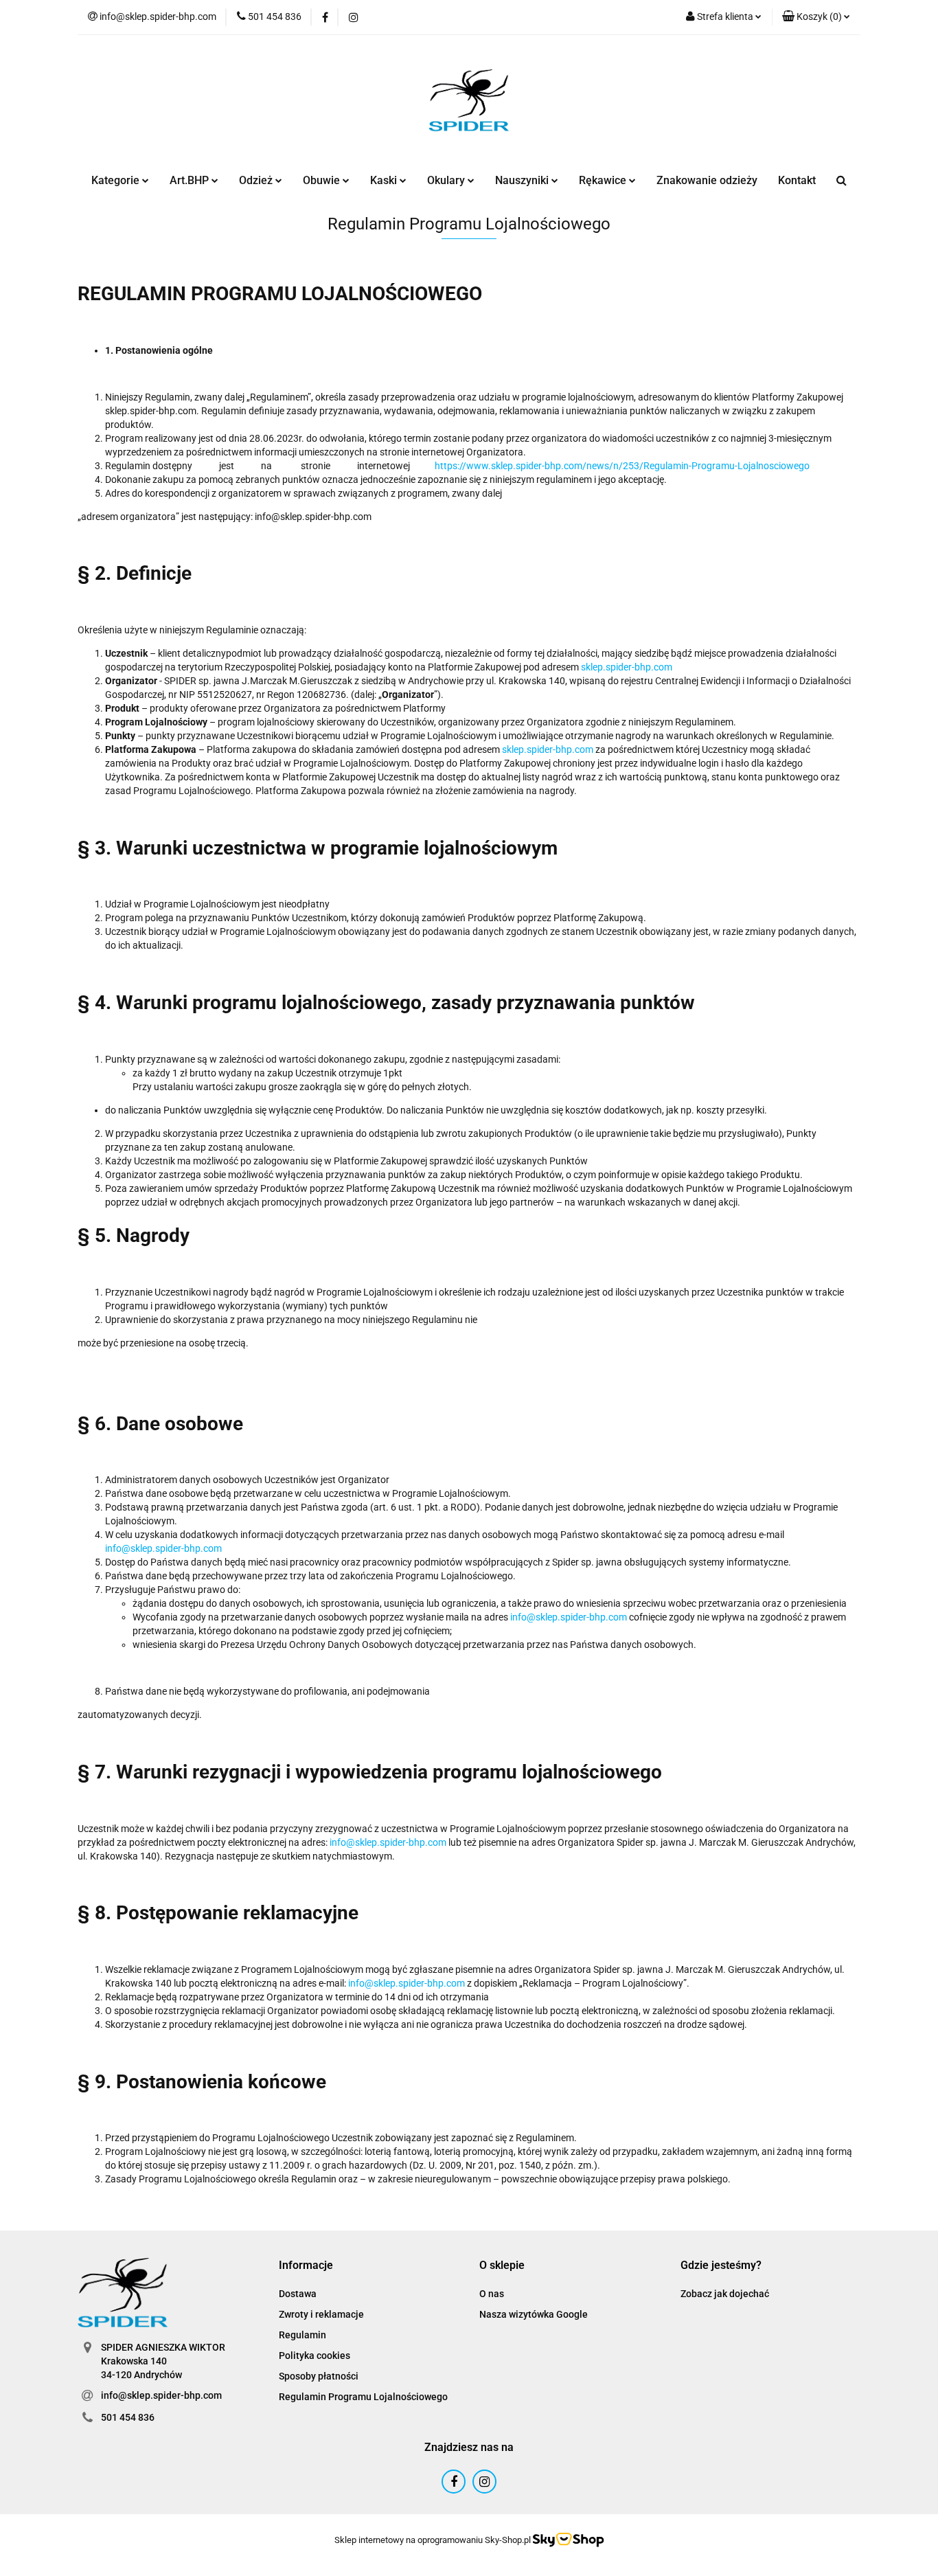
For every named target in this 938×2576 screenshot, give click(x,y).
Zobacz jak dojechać (725, 2294)
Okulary (447, 180)
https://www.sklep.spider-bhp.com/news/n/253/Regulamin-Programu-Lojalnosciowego (622, 466)
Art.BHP (191, 180)
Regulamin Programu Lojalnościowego (363, 2397)
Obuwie (323, 180)
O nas (492, 2294)
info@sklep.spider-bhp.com (163, 1548)
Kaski (385, 180)
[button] (816, 17)
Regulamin (302, 2335)
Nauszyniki (523, 180)
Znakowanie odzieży (707, 180)
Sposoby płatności (319, 2376)
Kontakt (797, 180)
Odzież (257, 180)
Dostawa (298, 2294)
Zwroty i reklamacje (321, 2314)
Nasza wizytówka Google (534, 2314)
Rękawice (604, 180)
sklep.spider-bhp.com (627, 667)
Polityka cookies (314, 2355)
